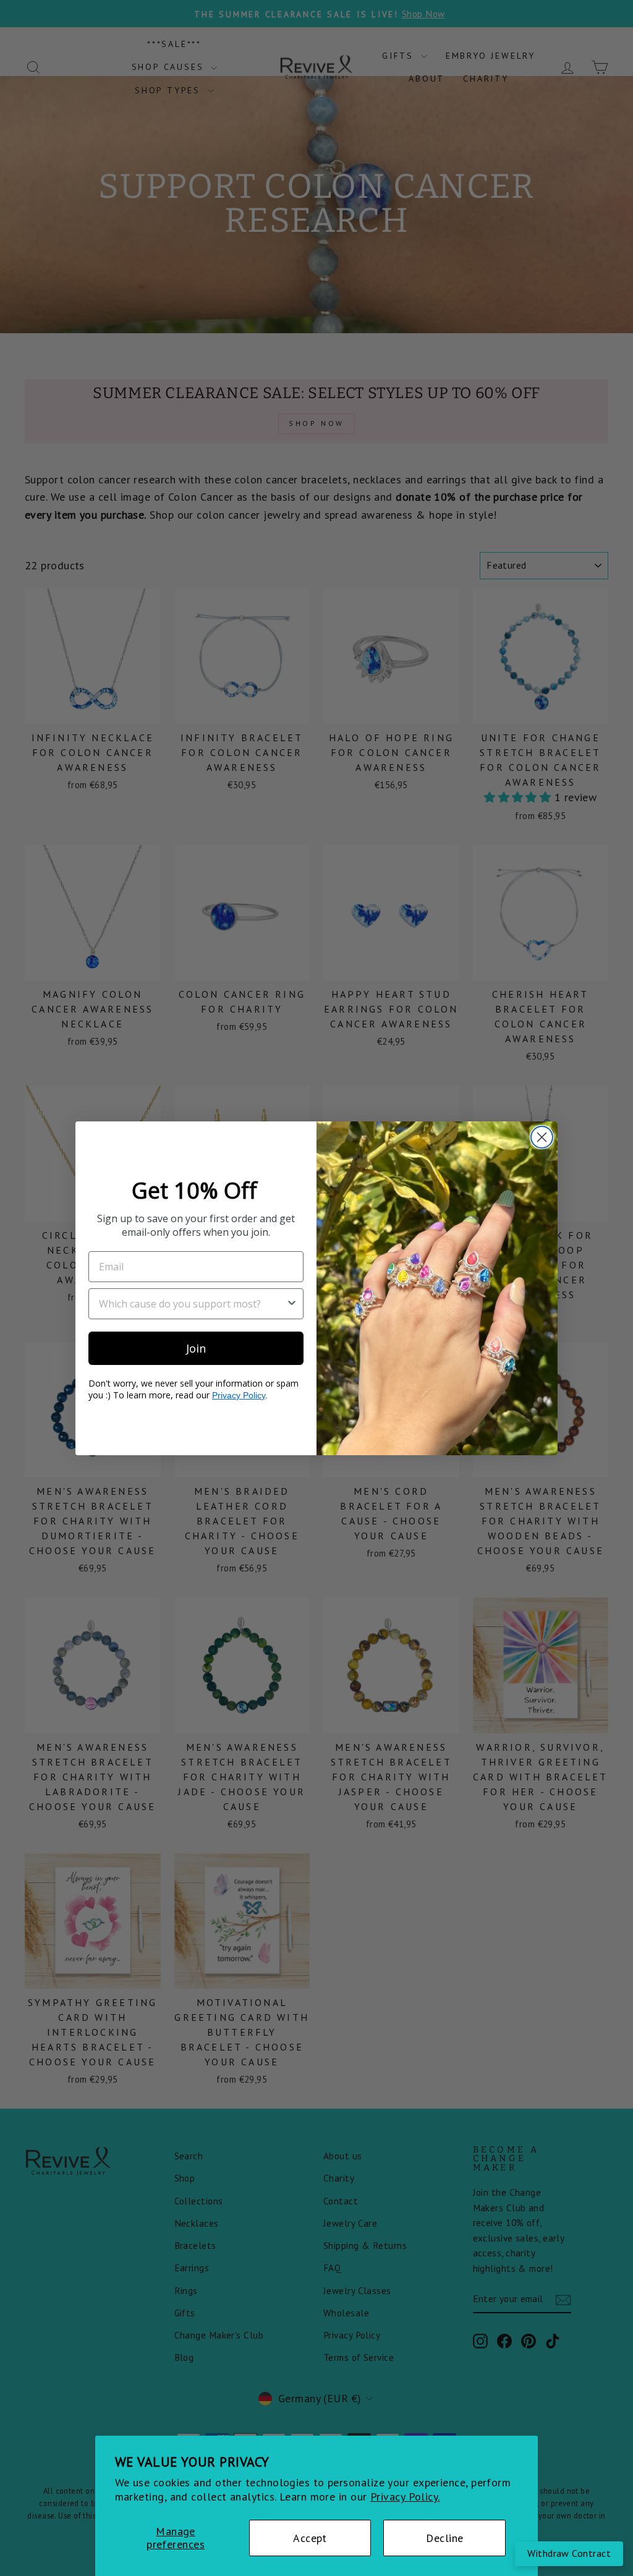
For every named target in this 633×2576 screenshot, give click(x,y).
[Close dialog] (542, 1137)
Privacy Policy (239, 1395)
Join (196, 1348)
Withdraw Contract (569, 2553)
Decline (444, 2538)
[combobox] (192, 1304)
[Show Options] (292, 1304)
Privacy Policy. (405, 2497)
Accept (310, 2538)
